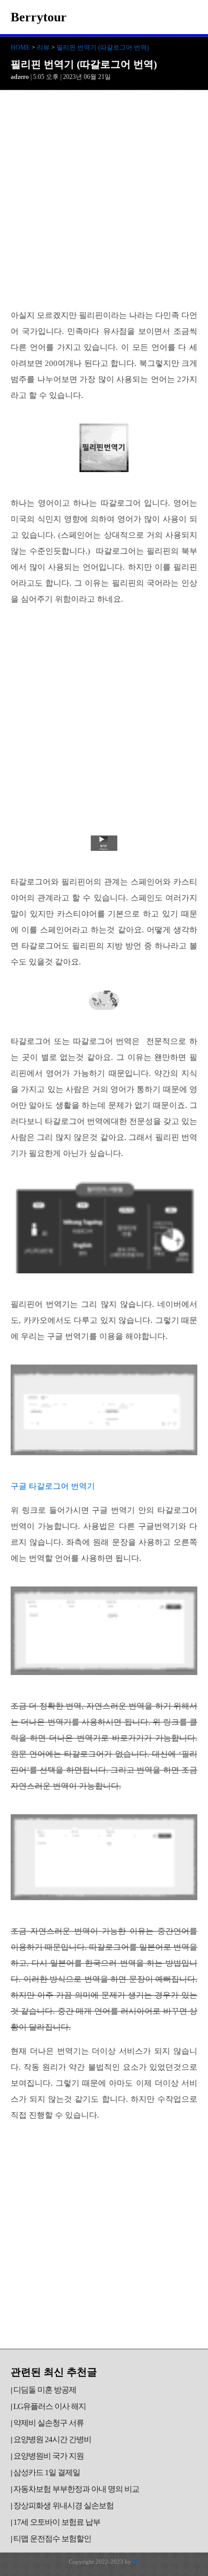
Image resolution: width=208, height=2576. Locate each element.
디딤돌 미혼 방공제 (45, 2390)
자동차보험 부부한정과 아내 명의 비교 (76, 2489)
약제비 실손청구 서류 (49, 2423)
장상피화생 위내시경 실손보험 (63, 2506)
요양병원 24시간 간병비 (52, 2439)
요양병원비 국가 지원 (49, 2456)
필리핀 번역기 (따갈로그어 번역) (103, 47)
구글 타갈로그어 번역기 (53, 1486)
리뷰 (43, 47)
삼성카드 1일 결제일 (47, 2473)
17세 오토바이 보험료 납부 (57, 2522)
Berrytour (39, 17)
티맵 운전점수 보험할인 (52, 2539)
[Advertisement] (104, 200)
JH (136, 2562)
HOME (20, 47)
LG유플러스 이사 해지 (50, 2406)
